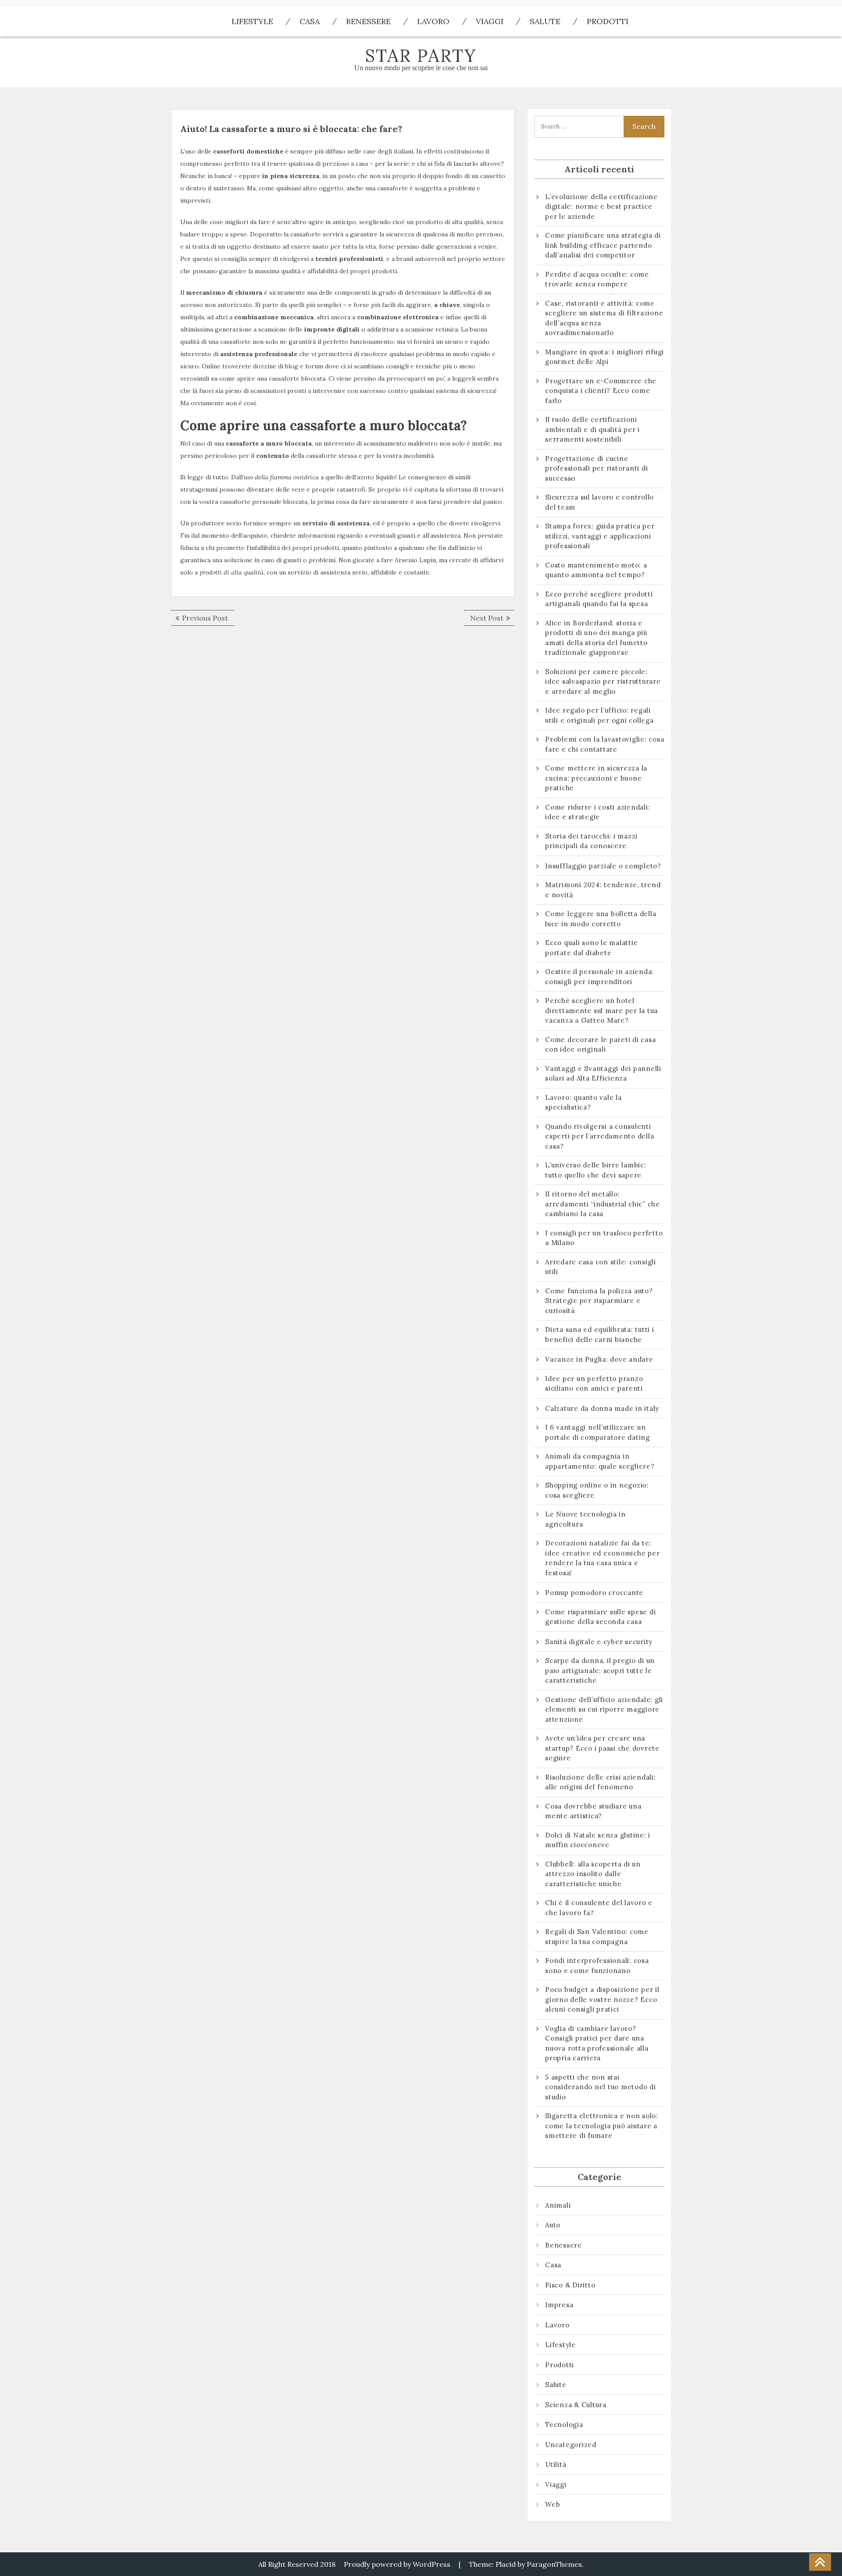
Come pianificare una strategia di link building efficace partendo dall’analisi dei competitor (603, 245)
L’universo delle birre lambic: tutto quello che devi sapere (596, 1170)
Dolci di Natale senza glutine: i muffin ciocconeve (598, 1840)
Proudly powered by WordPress (397, 2564)
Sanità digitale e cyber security (599, 1642)
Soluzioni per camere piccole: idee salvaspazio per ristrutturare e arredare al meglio (603, 681)
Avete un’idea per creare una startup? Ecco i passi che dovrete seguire (602, 1748)
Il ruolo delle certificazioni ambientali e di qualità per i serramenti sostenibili (592, 429)
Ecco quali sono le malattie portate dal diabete (591, 948)
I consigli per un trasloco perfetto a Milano (604, 1238)
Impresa (559, 2305)
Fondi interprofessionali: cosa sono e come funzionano (597, 1966)
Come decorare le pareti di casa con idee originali (600, 1045)
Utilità (556, 2464)
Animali (558, 2205)
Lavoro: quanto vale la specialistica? (583, 1102)
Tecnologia (564, 2424)
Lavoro (433, 21)
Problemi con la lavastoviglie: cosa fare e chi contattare (605, 744)
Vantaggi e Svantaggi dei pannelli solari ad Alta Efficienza (603, 1074)
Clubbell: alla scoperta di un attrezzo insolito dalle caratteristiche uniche (593, 1874)
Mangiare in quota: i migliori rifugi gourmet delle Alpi (605, 357)
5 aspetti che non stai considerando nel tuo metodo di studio (601, 2087)
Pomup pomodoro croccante (594, 1593)
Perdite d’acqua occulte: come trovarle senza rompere (597, 279)
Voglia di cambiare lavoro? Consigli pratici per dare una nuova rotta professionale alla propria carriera (597, 2043)
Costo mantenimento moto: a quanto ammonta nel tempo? (596, 570)
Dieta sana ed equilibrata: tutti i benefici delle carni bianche (600, 1334)
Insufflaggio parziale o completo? (603, 866)
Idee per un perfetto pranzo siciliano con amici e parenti (595, 1384)
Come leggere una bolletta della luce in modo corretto (601, 919)
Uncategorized (571, 2445)
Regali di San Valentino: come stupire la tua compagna (597, 1937)
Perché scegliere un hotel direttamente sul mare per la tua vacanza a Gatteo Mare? (601, 1010)
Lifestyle (252, 21)
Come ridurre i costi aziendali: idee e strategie (598, 812)
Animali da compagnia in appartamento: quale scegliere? (600, 1461)
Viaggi (490, 21)
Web (553, 2504)
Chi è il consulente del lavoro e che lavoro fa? (599, 1908)
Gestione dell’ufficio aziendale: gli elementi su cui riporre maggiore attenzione (604, 1709)
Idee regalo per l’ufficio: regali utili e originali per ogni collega (599, 715)
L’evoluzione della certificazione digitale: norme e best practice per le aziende (601, 207)
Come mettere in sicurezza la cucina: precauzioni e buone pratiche (596, 778)
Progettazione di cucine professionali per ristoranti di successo (596, 468)
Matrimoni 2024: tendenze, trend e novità (603, 890)
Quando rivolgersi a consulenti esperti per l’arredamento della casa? (599, 1136)
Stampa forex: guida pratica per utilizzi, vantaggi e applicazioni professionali (600, 536)
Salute (545, 21)
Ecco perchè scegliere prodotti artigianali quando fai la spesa (599, 599)
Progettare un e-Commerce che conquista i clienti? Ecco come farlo (601, 391)
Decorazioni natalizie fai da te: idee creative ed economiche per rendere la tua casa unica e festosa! (602, 1558)
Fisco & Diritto (570, 2285)
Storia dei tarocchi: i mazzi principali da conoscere (591, 841)
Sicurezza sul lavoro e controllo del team (599, 502)
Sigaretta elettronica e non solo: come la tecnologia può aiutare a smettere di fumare (602, 2126)
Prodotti (608, 21)
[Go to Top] (820, 2562)
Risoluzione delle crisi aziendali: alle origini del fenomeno (601, 1782)
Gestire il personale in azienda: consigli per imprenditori (599, 977)
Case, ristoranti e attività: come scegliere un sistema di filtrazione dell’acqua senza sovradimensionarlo (604, 318)
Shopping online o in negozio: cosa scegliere (597, 1490)
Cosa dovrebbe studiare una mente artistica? (593, 1811)
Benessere (368, 21)
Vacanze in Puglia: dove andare (599, 1359)
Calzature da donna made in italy (602, 1408)
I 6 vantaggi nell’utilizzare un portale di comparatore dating (598, 1432)
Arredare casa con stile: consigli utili (601, 1267)
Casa (310, 21)
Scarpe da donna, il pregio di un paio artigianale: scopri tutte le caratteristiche (600, 1670)
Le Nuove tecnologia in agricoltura (585, 1519)
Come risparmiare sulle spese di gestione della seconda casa (600, 1617)
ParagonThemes (554, 2564)
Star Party (421, 55)
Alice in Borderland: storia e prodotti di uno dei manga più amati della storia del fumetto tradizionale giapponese (596, 638)
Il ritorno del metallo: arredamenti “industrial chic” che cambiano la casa (603, 1204)
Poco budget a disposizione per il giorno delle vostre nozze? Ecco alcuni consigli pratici (602, 1999)
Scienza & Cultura (576, 2405)
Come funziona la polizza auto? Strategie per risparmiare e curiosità (599, 1301)
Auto (553, 2225)
